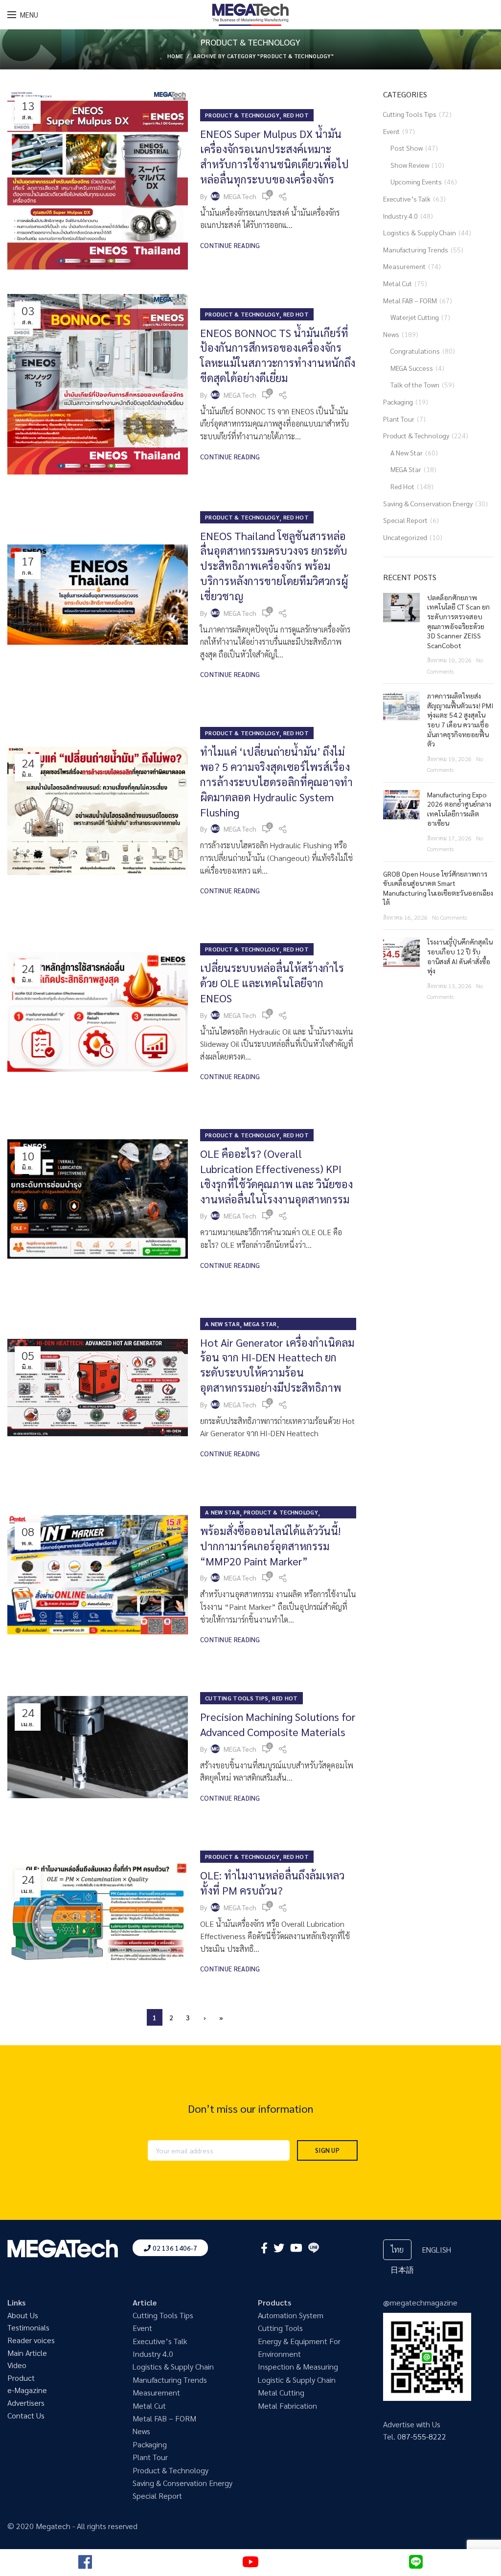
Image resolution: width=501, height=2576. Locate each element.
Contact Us (26, 2415)
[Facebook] (264, 2248)
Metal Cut (398, 283)
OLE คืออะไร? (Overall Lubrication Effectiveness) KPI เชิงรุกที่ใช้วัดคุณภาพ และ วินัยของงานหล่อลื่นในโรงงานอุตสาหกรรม (276, 1176)
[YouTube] (296, 2248)
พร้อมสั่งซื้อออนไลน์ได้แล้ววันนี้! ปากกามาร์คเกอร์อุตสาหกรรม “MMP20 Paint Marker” (270, 1546)
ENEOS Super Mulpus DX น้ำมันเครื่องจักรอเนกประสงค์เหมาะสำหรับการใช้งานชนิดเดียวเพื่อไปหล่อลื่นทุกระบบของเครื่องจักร (274, 156)
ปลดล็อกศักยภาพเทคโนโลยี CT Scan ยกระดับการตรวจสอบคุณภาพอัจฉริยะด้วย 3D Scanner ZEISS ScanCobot (458, 621)
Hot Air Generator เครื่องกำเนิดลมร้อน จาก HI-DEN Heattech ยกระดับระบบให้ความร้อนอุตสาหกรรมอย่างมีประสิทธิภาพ (277, 1365)
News (391, 334)
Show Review (410, 165)
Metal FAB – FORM (410, 300)
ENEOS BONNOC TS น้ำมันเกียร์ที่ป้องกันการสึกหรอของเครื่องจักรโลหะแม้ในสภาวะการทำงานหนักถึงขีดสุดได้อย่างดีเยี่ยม (278, 355)
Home (175, 56)
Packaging (398, 402)
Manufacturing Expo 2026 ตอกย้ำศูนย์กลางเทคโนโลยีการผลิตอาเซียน (459, 809)
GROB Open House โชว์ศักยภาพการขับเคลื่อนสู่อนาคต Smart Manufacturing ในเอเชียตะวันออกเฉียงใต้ (438, 888)
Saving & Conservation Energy (428, 503)
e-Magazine (27, 2390)
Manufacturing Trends (416, 249)
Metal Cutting (281, 2392)
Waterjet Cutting (415, 317)
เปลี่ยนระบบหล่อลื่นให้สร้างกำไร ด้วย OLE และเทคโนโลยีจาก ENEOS (272, 983)
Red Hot (296, 115)
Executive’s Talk (407, 199)
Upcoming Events (416, 181)
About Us (23, 2315)
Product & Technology (242, 115)
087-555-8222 (422, 2436)
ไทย (397, 2249)
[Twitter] (279, 2248)
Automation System (291, 2315)
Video (17, 2365)
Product (21, 2378)
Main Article (27, 2353)
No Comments (449, 917)
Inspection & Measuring (298, 2366)
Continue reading (230, 245)
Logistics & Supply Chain (420, 232)
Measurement (404, 266)
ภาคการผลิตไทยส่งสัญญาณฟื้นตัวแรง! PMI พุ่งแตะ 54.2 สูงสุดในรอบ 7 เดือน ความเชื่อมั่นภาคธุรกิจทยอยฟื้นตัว (460, 720)
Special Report (405, 520)
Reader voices (31, 2340)
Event (391, 131)
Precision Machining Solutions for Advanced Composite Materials (278, 1724)
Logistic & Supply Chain (297, 2380)
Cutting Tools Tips (237, 1698)
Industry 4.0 (400, 216)
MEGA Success (412, 368)
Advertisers (26, 2403)
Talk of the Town (415, 384)
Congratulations (415, 351)
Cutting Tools (280, 2328)
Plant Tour (399, 419)
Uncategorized (405, 537)
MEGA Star (260, 1324)
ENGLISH (436, 2249)
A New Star (222, 1324)
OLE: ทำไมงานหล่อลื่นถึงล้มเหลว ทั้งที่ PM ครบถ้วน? (272, 1883)
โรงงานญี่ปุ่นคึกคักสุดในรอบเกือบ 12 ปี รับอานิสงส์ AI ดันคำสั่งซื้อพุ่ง (460, 956)
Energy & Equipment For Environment (299, 2347)
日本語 (402, 2270)
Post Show (407, 148)
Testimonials (28, 2327)
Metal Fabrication (287, 2406)
